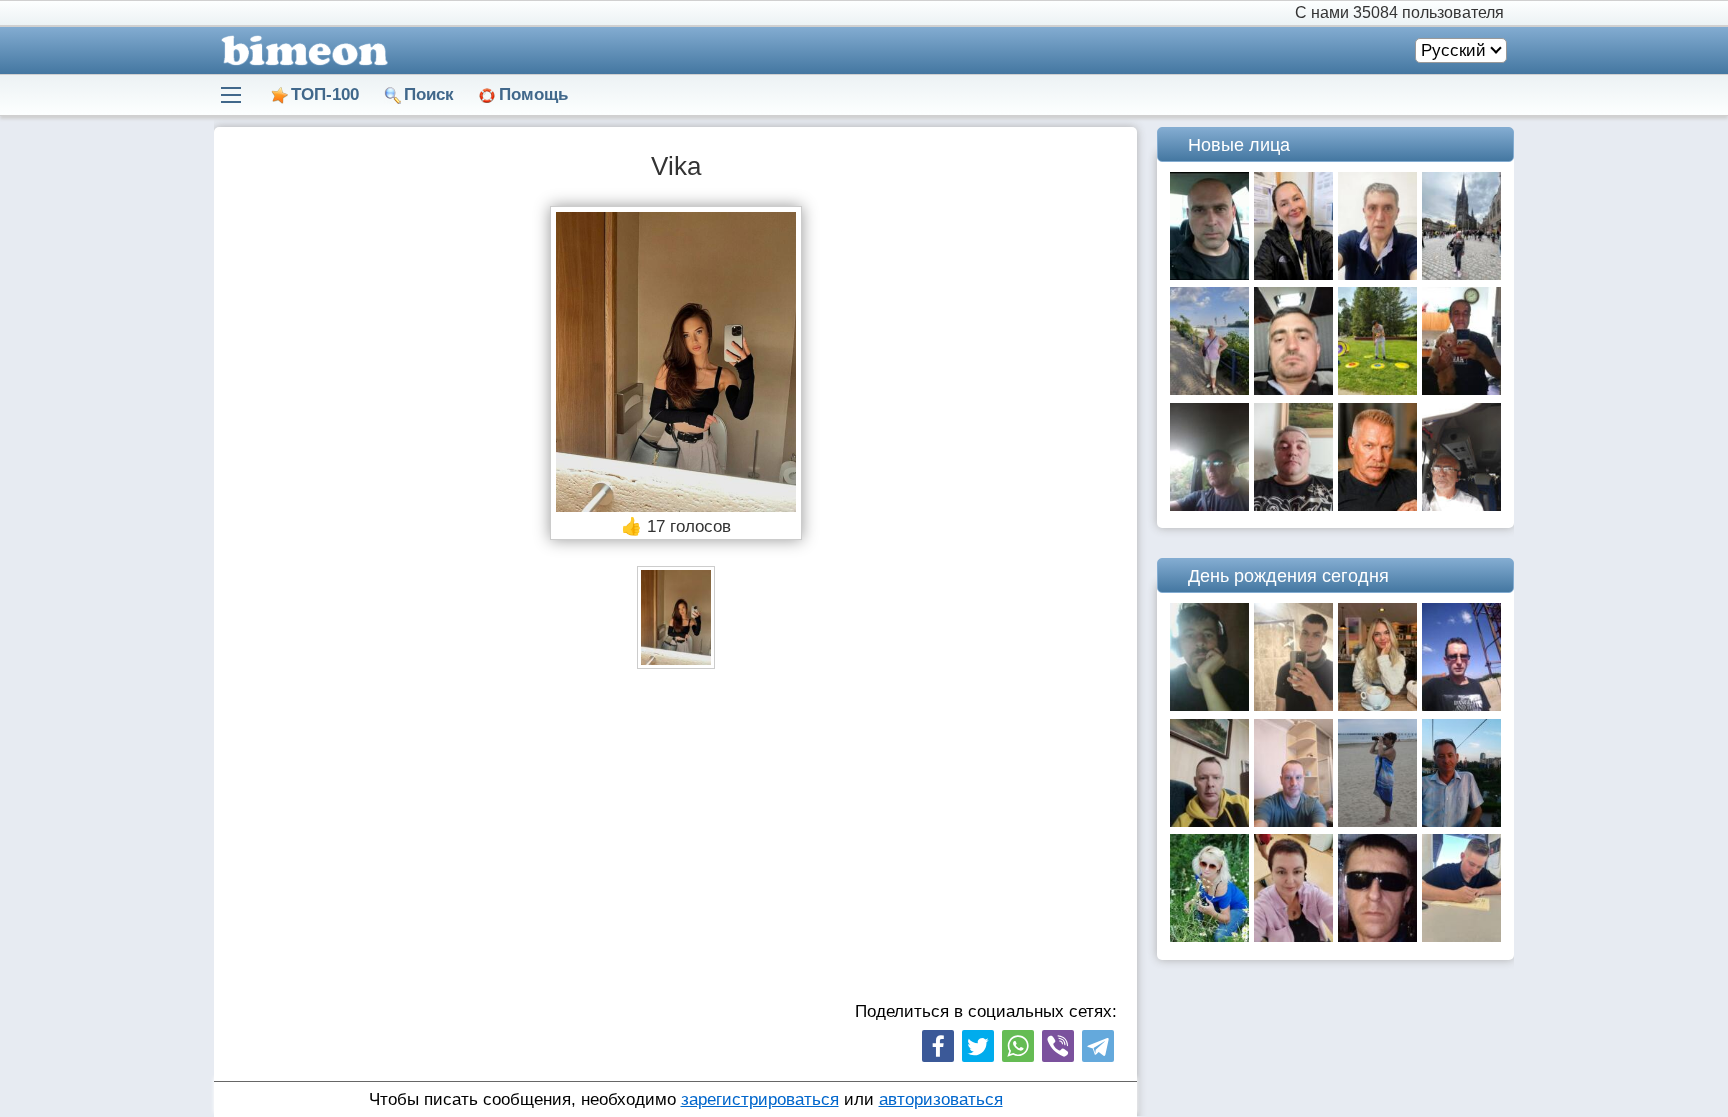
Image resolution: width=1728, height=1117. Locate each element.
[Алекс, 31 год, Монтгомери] (1461, 936)
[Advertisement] (675, 839)
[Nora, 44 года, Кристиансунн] (1293, 274)
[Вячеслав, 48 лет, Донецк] (1293, 821)
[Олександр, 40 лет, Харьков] (1209, 505)
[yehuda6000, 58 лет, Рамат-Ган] (1461, 389)
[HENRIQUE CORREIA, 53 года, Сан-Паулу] (1377, 274)
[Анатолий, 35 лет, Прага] (1461, 705)
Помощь (533, 94)
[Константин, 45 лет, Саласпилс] (1377, 389)
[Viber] (1058, 1046)
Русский (1453, 50)
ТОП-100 (325, 94)
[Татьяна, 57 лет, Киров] (1377, 821)
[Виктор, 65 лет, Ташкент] (1377, 505)
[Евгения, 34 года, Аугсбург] (1377, 705)
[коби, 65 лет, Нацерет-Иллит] (1461, 505)
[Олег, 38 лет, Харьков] (1209, 705)
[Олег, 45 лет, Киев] (1209, 274)
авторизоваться (941, 1099)
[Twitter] (978, 1046)
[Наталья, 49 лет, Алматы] (1209, 936)
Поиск (429, 94)
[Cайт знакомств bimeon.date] (301, 50)
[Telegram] (1098, 1046)
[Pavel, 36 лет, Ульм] (1293, 389)
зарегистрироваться (760, 1099)
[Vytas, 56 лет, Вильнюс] (1209, 821)
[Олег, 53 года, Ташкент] (1461, 821)
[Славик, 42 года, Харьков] (1377, 936)
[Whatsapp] (1018, 1046)
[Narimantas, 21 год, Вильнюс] (1293, 705)
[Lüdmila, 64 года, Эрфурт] (1293, 936)
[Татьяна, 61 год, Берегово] (1461, 274)
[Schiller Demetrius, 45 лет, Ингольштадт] (1293, 505)
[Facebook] (938, 1046)
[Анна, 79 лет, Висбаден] (1209, 389)
